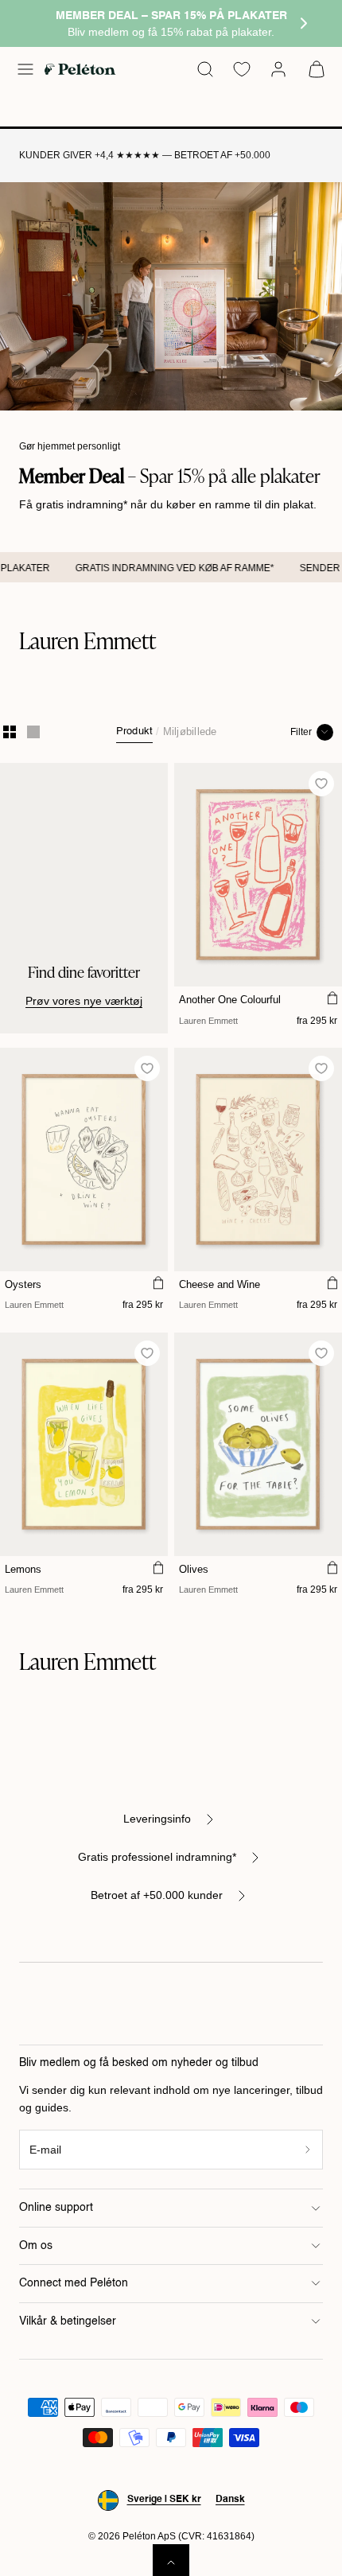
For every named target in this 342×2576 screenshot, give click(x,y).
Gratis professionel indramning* (157, 1857)
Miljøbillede (190, 732)
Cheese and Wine (220, 1284)
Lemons (23, 1569)
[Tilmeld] (308, 2150)
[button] (25, 69)
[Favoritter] (242, 69)
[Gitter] (10, 732)
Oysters (23, 1284)
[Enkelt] (33, 732)
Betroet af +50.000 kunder (157, 1895)
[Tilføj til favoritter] (322, 784)
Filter (301, 732)
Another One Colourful (230, 1000)
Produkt (135, 732)
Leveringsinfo (157, 1819)
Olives (194, 1569)
